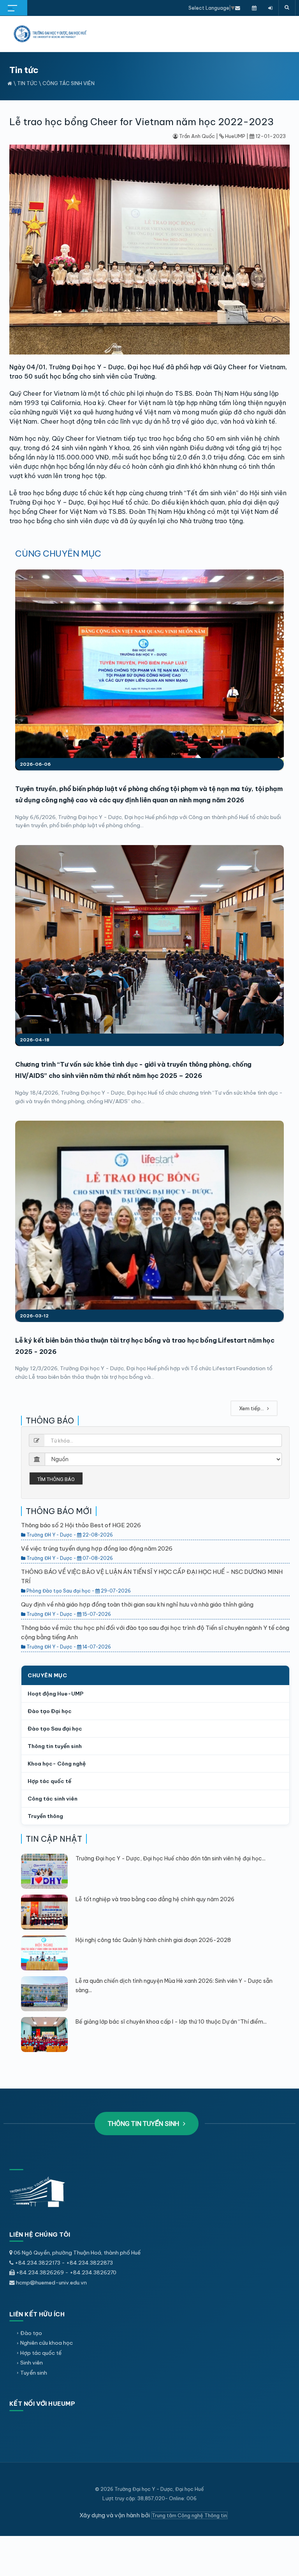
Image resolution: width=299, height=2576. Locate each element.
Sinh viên (32, 2363)
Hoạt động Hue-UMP (55, 1694)
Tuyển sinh (34, 2373)
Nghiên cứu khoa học (47, 2343)
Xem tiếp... (252, 1408)
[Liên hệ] (238, 8)
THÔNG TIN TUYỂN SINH (144, 2124)
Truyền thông (45, 1816)
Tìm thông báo (56, 1479)
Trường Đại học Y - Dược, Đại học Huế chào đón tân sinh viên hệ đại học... (171, 1858)
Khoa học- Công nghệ (57, 1764)
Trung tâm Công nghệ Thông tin (189, 2515)
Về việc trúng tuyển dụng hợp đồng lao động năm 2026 (97, 1548)
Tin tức (27, 83)
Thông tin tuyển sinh (55, 1746)
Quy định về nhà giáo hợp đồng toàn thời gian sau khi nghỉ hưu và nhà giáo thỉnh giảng (137, 1604)
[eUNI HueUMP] (270, 8)
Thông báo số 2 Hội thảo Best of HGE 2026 (81, 1525)
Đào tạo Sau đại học (55, 1729)
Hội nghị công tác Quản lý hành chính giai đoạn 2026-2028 (153, 1940)
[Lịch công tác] (254, 8)
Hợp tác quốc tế (49, 1781)
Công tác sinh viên (69, 83)
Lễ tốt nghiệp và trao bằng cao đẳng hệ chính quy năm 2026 (155, 1899)
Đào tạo (31, 2333)
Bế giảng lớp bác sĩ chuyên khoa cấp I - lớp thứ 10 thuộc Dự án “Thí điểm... (171, 2022)
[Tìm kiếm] (287, 8)
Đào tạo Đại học (50, 1711)
